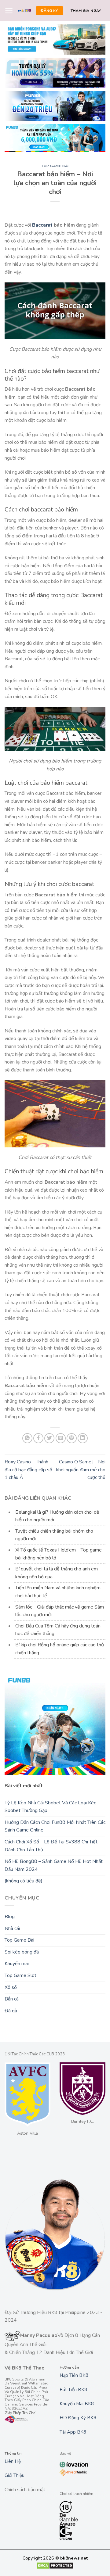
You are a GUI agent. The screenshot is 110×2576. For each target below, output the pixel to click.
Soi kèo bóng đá (22, 1952)
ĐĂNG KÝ (49, 11)
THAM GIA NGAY (86, 11)
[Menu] (9, 11)
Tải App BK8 (73, 2432)
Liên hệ (13, 2461)
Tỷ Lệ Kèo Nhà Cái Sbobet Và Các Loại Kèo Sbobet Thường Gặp (51, 1807)
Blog (10, 1917)
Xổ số (11, 1987)
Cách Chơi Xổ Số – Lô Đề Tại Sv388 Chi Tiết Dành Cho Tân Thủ (51, 1846)
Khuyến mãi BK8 (77, 2404)
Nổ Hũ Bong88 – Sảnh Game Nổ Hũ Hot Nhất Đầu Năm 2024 (54, 1865)
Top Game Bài (55, 166)
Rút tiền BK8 (73, 2390)
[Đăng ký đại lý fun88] (55, 39)
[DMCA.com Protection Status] (55, 2565)
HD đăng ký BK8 (78, 2418)
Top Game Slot (20, 1975)
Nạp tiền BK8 (74, 2375)
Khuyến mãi (17, 1964)
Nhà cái (12, 1928)
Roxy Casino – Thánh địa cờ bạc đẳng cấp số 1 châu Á (28, 1470)
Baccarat (42, 225)
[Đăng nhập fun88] (55, 138)
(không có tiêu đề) (24, 1881)
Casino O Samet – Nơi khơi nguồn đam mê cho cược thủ (81, 1470)
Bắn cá (12, 1999)
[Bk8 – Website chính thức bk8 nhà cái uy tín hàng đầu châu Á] (25, 11)
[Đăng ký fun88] (55, 1724)
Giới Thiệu (15, 2475)
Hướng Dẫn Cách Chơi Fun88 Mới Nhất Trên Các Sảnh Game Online (55, 1826)
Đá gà (11, 2011)
